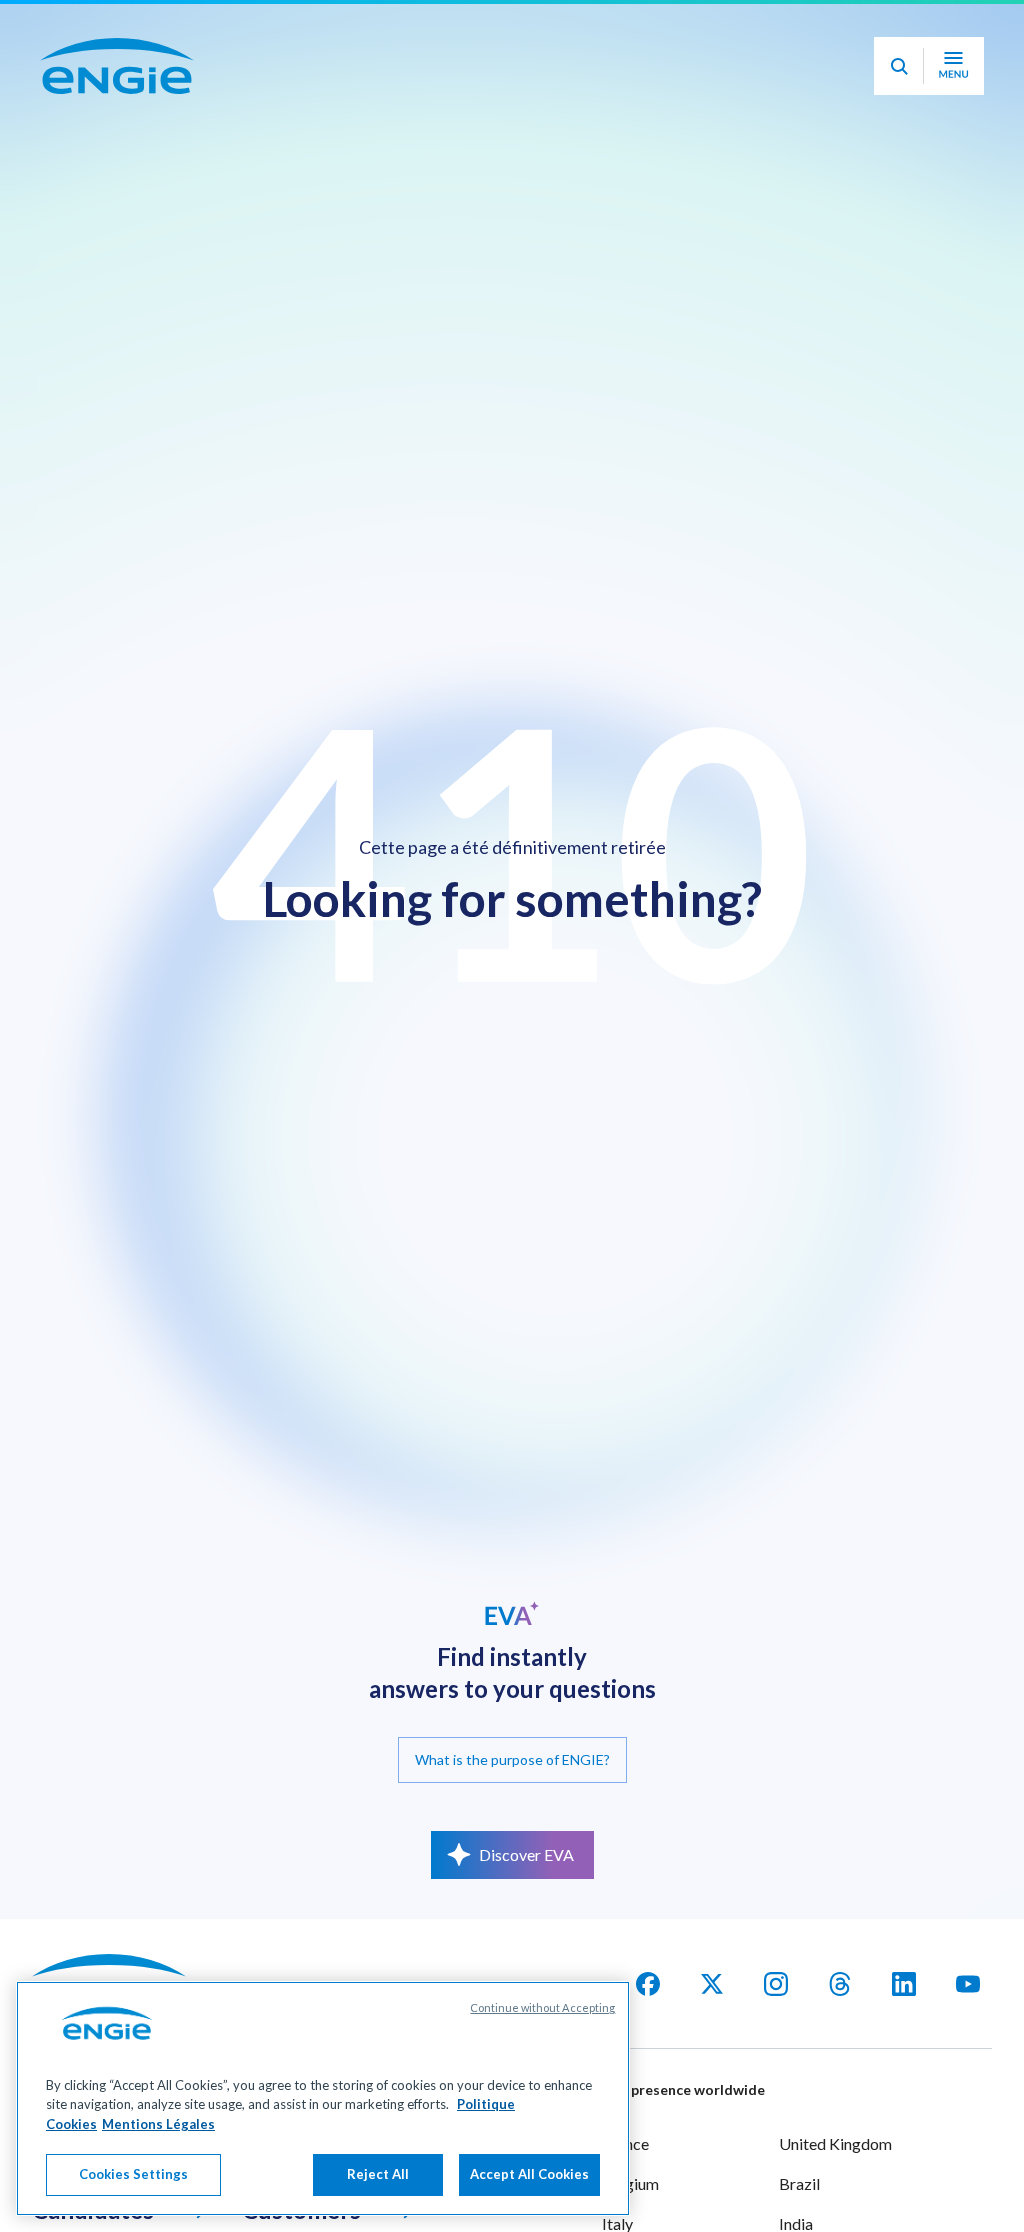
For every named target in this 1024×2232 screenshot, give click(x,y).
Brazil (799, 2183)
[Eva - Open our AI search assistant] (899, 96)
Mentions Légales (158, 2124)
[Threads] (840, 1984)
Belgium (630, 2183)
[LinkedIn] (904, 1984)
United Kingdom (835, 2143)
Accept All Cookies (529, 2174)
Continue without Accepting (542, 2007)
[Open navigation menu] (953, 96)
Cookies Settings (133, 2174)
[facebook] (648, 1984)
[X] (712, 1984)
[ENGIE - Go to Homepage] (117, 96)
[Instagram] (776, 1984)
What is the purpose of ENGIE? (512, 1759)
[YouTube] (968, 1984)
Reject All (378, 2174)
